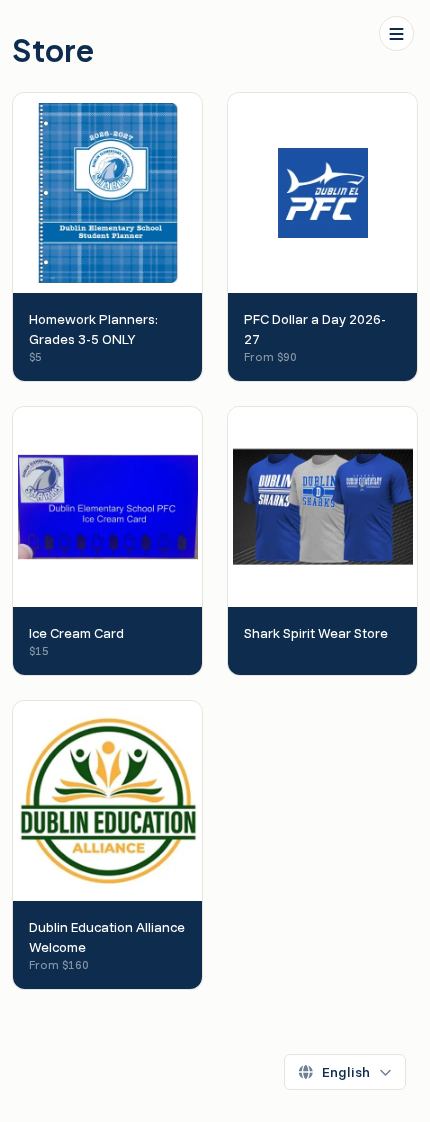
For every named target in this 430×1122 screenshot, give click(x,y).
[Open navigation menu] (396, 33)
